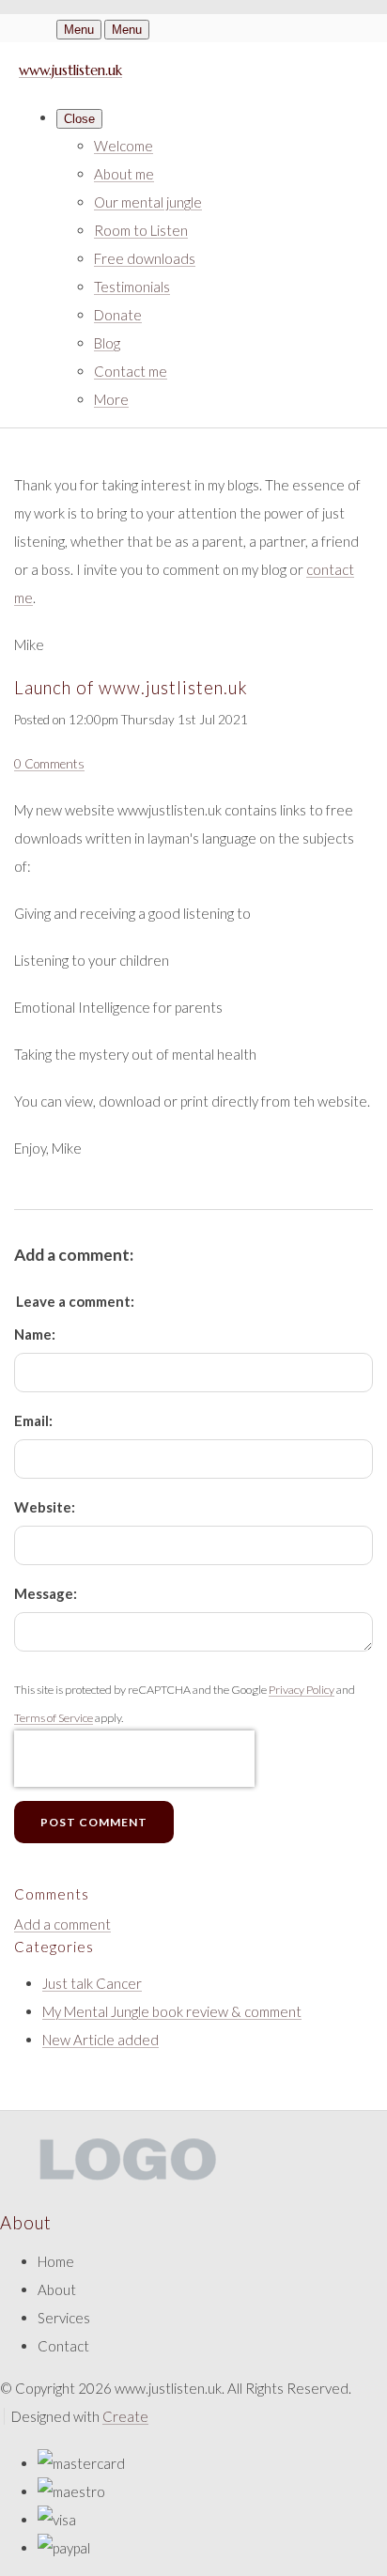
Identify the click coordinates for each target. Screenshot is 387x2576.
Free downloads (145, 258)
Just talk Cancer (92, 1983)
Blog (107, 343)
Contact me (131, 371)
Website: (45, 1507)
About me (124, 174)
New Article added (101, 2040)
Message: (46, 1593)
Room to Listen (141, 230)
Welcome (124, 146)
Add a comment (62, 1924)
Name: (35, 1334)
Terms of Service (54, 1718)
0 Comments (49, 764)
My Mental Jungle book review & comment (172, 2011)
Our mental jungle (148, 202)
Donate (118, 315)
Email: (33, 1420)
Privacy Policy (302, 1690)
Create (125, 2416)
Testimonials (132, 287)
